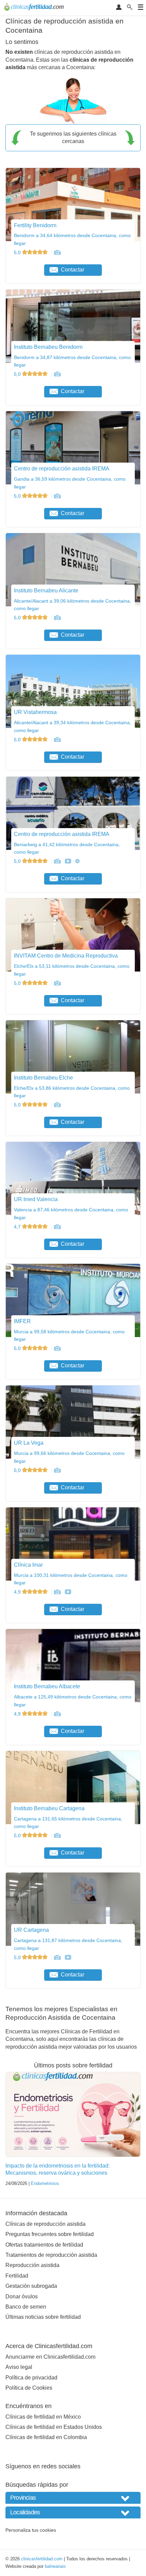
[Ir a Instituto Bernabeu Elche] (57, 1105)
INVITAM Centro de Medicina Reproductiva (66, 956)
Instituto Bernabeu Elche (43, 1078)
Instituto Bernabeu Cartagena (49, 1808)
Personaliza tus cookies (31, 2530)
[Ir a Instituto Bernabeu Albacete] (57, 1714)
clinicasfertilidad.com (42, 2559)
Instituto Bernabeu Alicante (46, 591)
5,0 (18, 252)
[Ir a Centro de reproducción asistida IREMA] (57, 496)
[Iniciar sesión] (119, 8)
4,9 (18, 1592)
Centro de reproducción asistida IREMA (62, 469)
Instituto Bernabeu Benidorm (48, 347)
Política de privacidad (31, 2378)
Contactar (72, 270)
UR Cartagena (31, 1930)
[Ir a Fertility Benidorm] (57, 252)
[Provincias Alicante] (73, 2498)
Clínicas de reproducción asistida (45, 2224)
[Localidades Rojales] (73, 2512)
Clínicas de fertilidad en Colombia (46, 2437)
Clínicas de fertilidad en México (43, 2417)
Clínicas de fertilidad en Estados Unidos (54, 2427)
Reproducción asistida (32, 2265)
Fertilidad (17, 2276)
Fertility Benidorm (35, 225)
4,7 (18, 1227)
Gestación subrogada (31, 2286)
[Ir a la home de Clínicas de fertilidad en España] (35, 8)
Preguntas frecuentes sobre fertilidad (50, 2234)
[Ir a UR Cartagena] (57, 1957)
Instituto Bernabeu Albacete (47, 1686)
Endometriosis (45, 2183)
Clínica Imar (28, 1565)
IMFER (22, 1321)
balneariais (55, 2566)
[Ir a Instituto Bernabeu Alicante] (57, 618)
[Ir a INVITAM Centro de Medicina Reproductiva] (57, 983)
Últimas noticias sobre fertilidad (43, 2317)
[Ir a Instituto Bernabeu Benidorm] (57, 374)
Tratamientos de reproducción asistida (51, 2255)
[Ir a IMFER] (57, 1348)
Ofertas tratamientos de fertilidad (44, 2245)
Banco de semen (26, 2307)
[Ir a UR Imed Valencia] (57, 1227)
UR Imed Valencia (36, 1199)
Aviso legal (19, 2367)
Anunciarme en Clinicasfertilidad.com (50, 2357)
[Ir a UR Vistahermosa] (57, 740)
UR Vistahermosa (35, 712)
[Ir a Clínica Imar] (57, 1592)
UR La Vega (29, 1443)
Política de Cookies (29, 2388)
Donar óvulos (22, 2296)
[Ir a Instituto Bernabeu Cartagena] (57, 1835)
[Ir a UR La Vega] (57, 1470)
